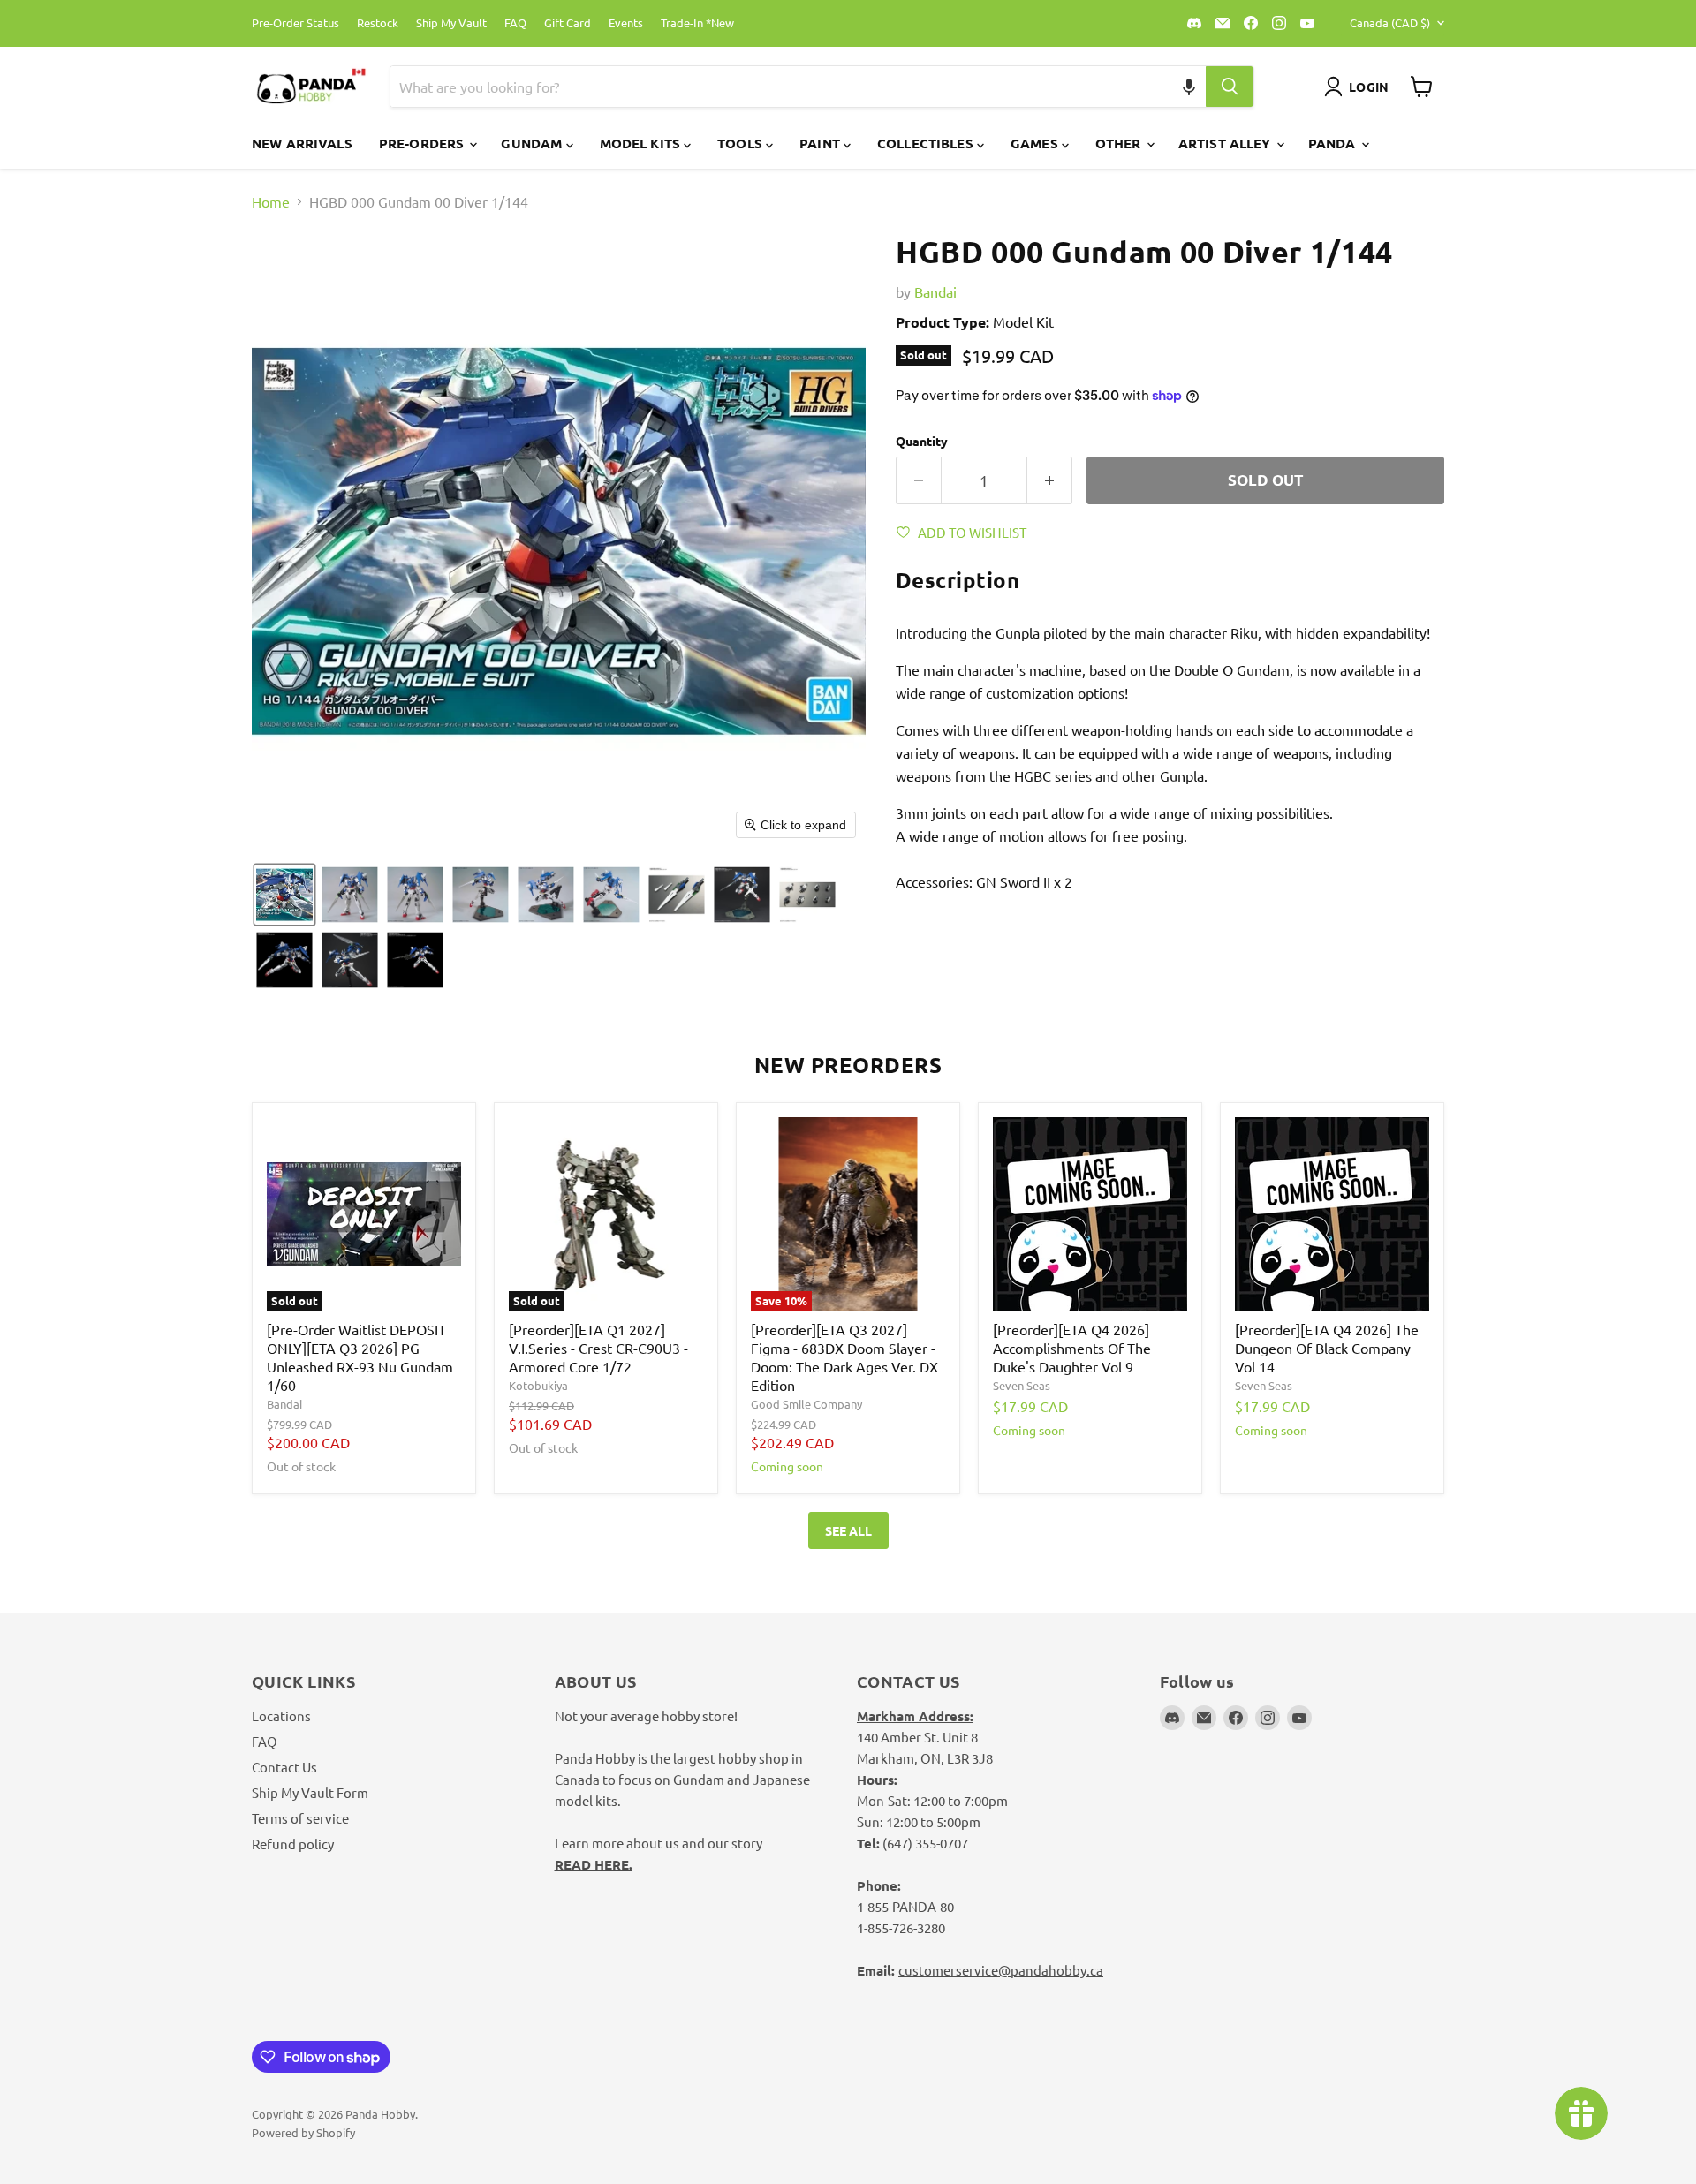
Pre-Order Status (295, 23)
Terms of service (300, 1818)
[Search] (1230, 87)
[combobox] (777, 87)
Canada (1390, 23)
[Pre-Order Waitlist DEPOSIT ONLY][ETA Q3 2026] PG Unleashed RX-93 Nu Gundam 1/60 (360, 1357)
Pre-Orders (424, 143)
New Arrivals (302, 143)
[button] (1189, 87)
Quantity (922, 441)
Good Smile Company (806, 1404)
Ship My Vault (451, 23)
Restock (378, 23)
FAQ (515, 23)
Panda (1334, 143)
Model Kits (642, 143)
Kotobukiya (538, 1385)
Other (1120, 143)
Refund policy (293, 1844)
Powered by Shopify (303, 2132)
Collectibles (927, 143)
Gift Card (568, 23)
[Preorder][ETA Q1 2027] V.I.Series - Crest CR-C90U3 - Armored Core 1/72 (598, 1348)
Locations (281, 1715)
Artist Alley (1227, 143)
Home (271, 201)
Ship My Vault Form (310, 1792)
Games (1036, 143)
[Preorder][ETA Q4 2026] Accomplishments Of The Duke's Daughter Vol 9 (1072, 1348)
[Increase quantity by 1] (1050, 480)
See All (848, 1530)
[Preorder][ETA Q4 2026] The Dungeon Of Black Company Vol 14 (1327, 1348)
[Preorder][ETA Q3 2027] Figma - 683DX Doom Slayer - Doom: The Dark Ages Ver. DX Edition (844, 1357)
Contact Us (284, 1767)
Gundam (533, 143)
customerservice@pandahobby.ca (1001, 1970)
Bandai (935, 291)
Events (626, 23)
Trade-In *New (697, 23)
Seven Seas (1022, 1385)
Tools (742, 143)
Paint (821, 143)
